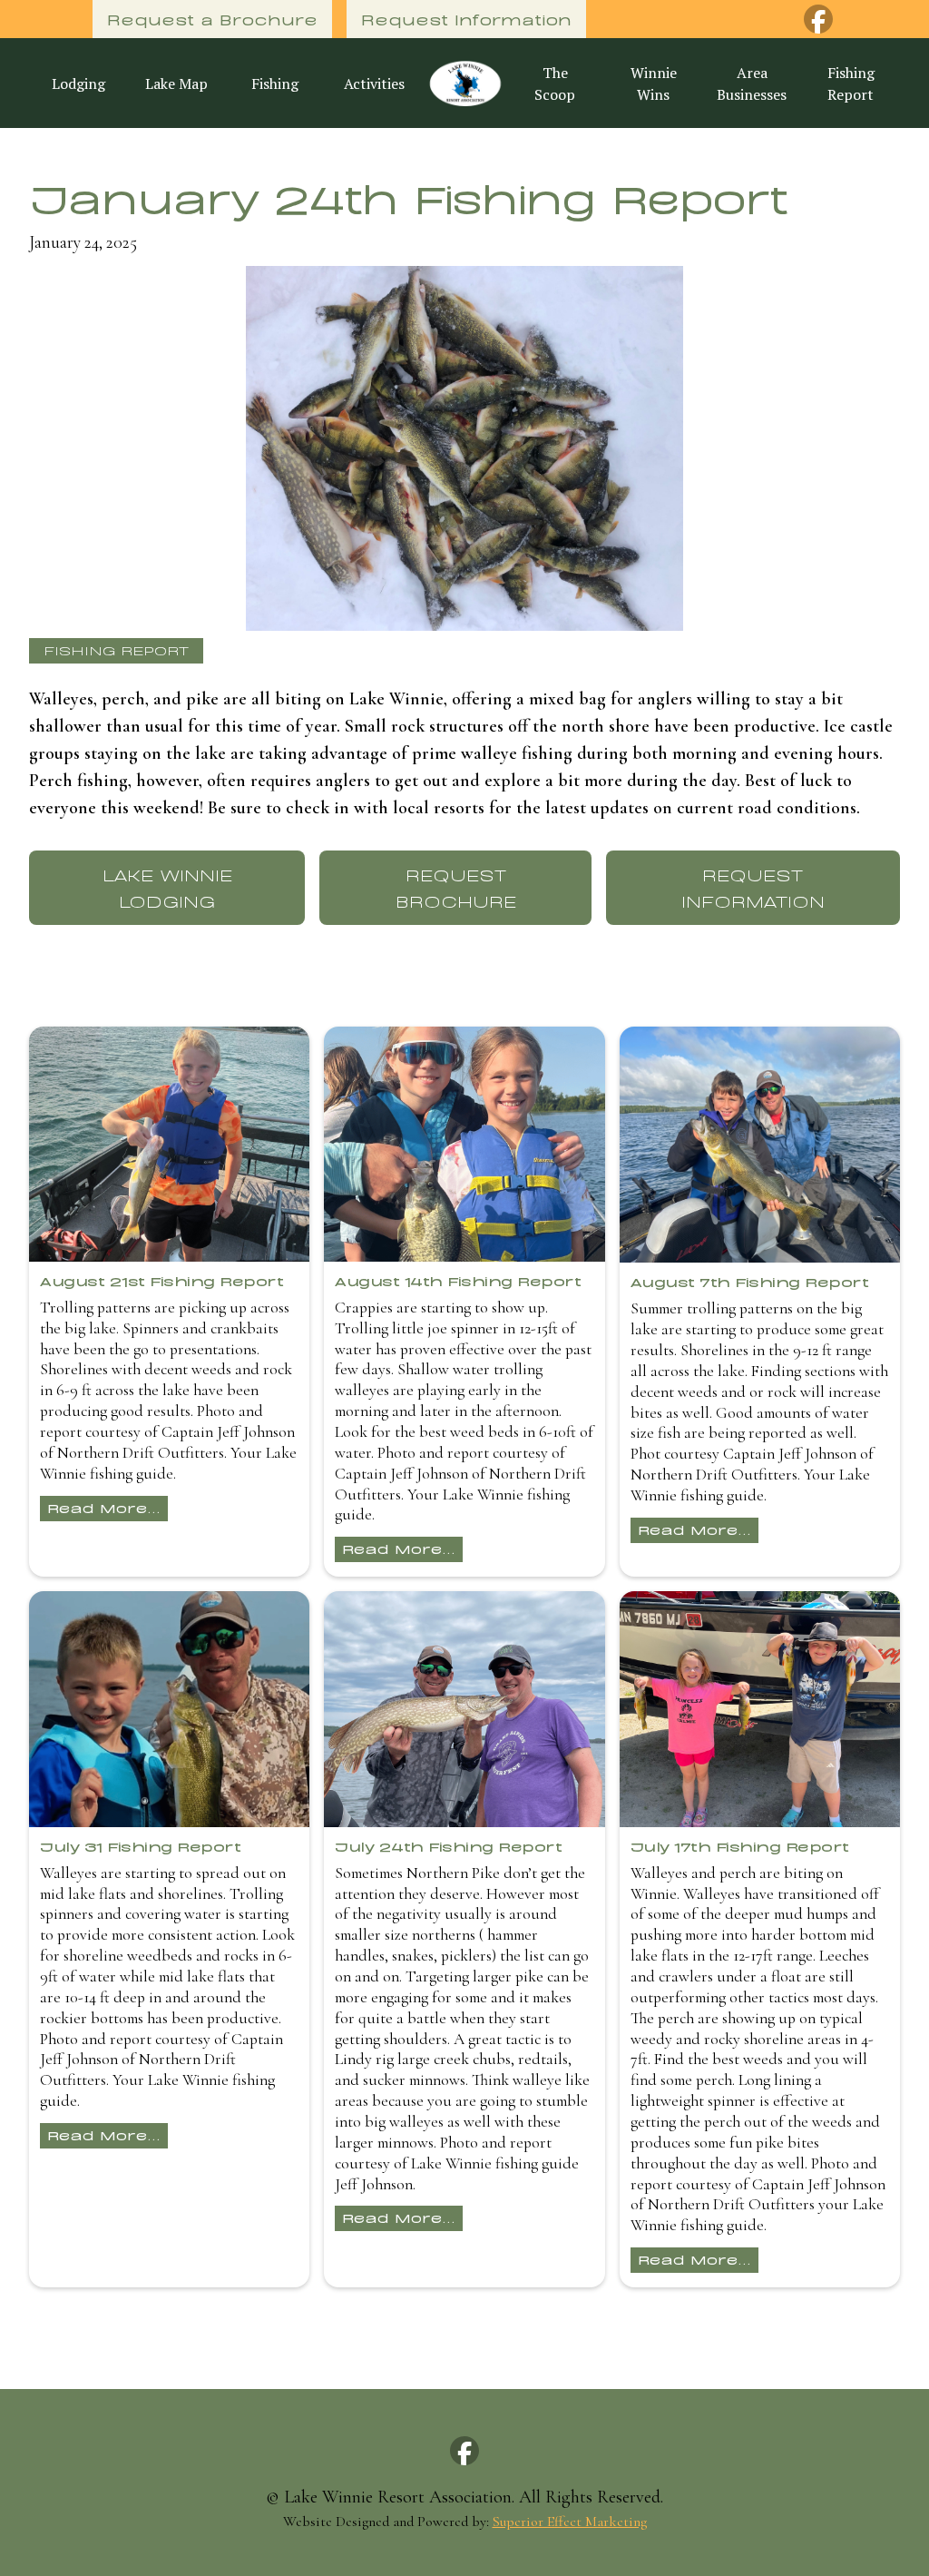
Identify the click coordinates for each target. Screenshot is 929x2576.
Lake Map (176, 84)
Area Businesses (752, 84)
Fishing (275, 84)
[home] (464, 83)
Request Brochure (456, 887)
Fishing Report (851, 84)
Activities (374, 84)
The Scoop (555, 84)
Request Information (466, 19)
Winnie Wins (654, 84)
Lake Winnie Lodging (167, 887)
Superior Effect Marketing (570, 2522)
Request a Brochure (212, 19)
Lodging (78, 84)
